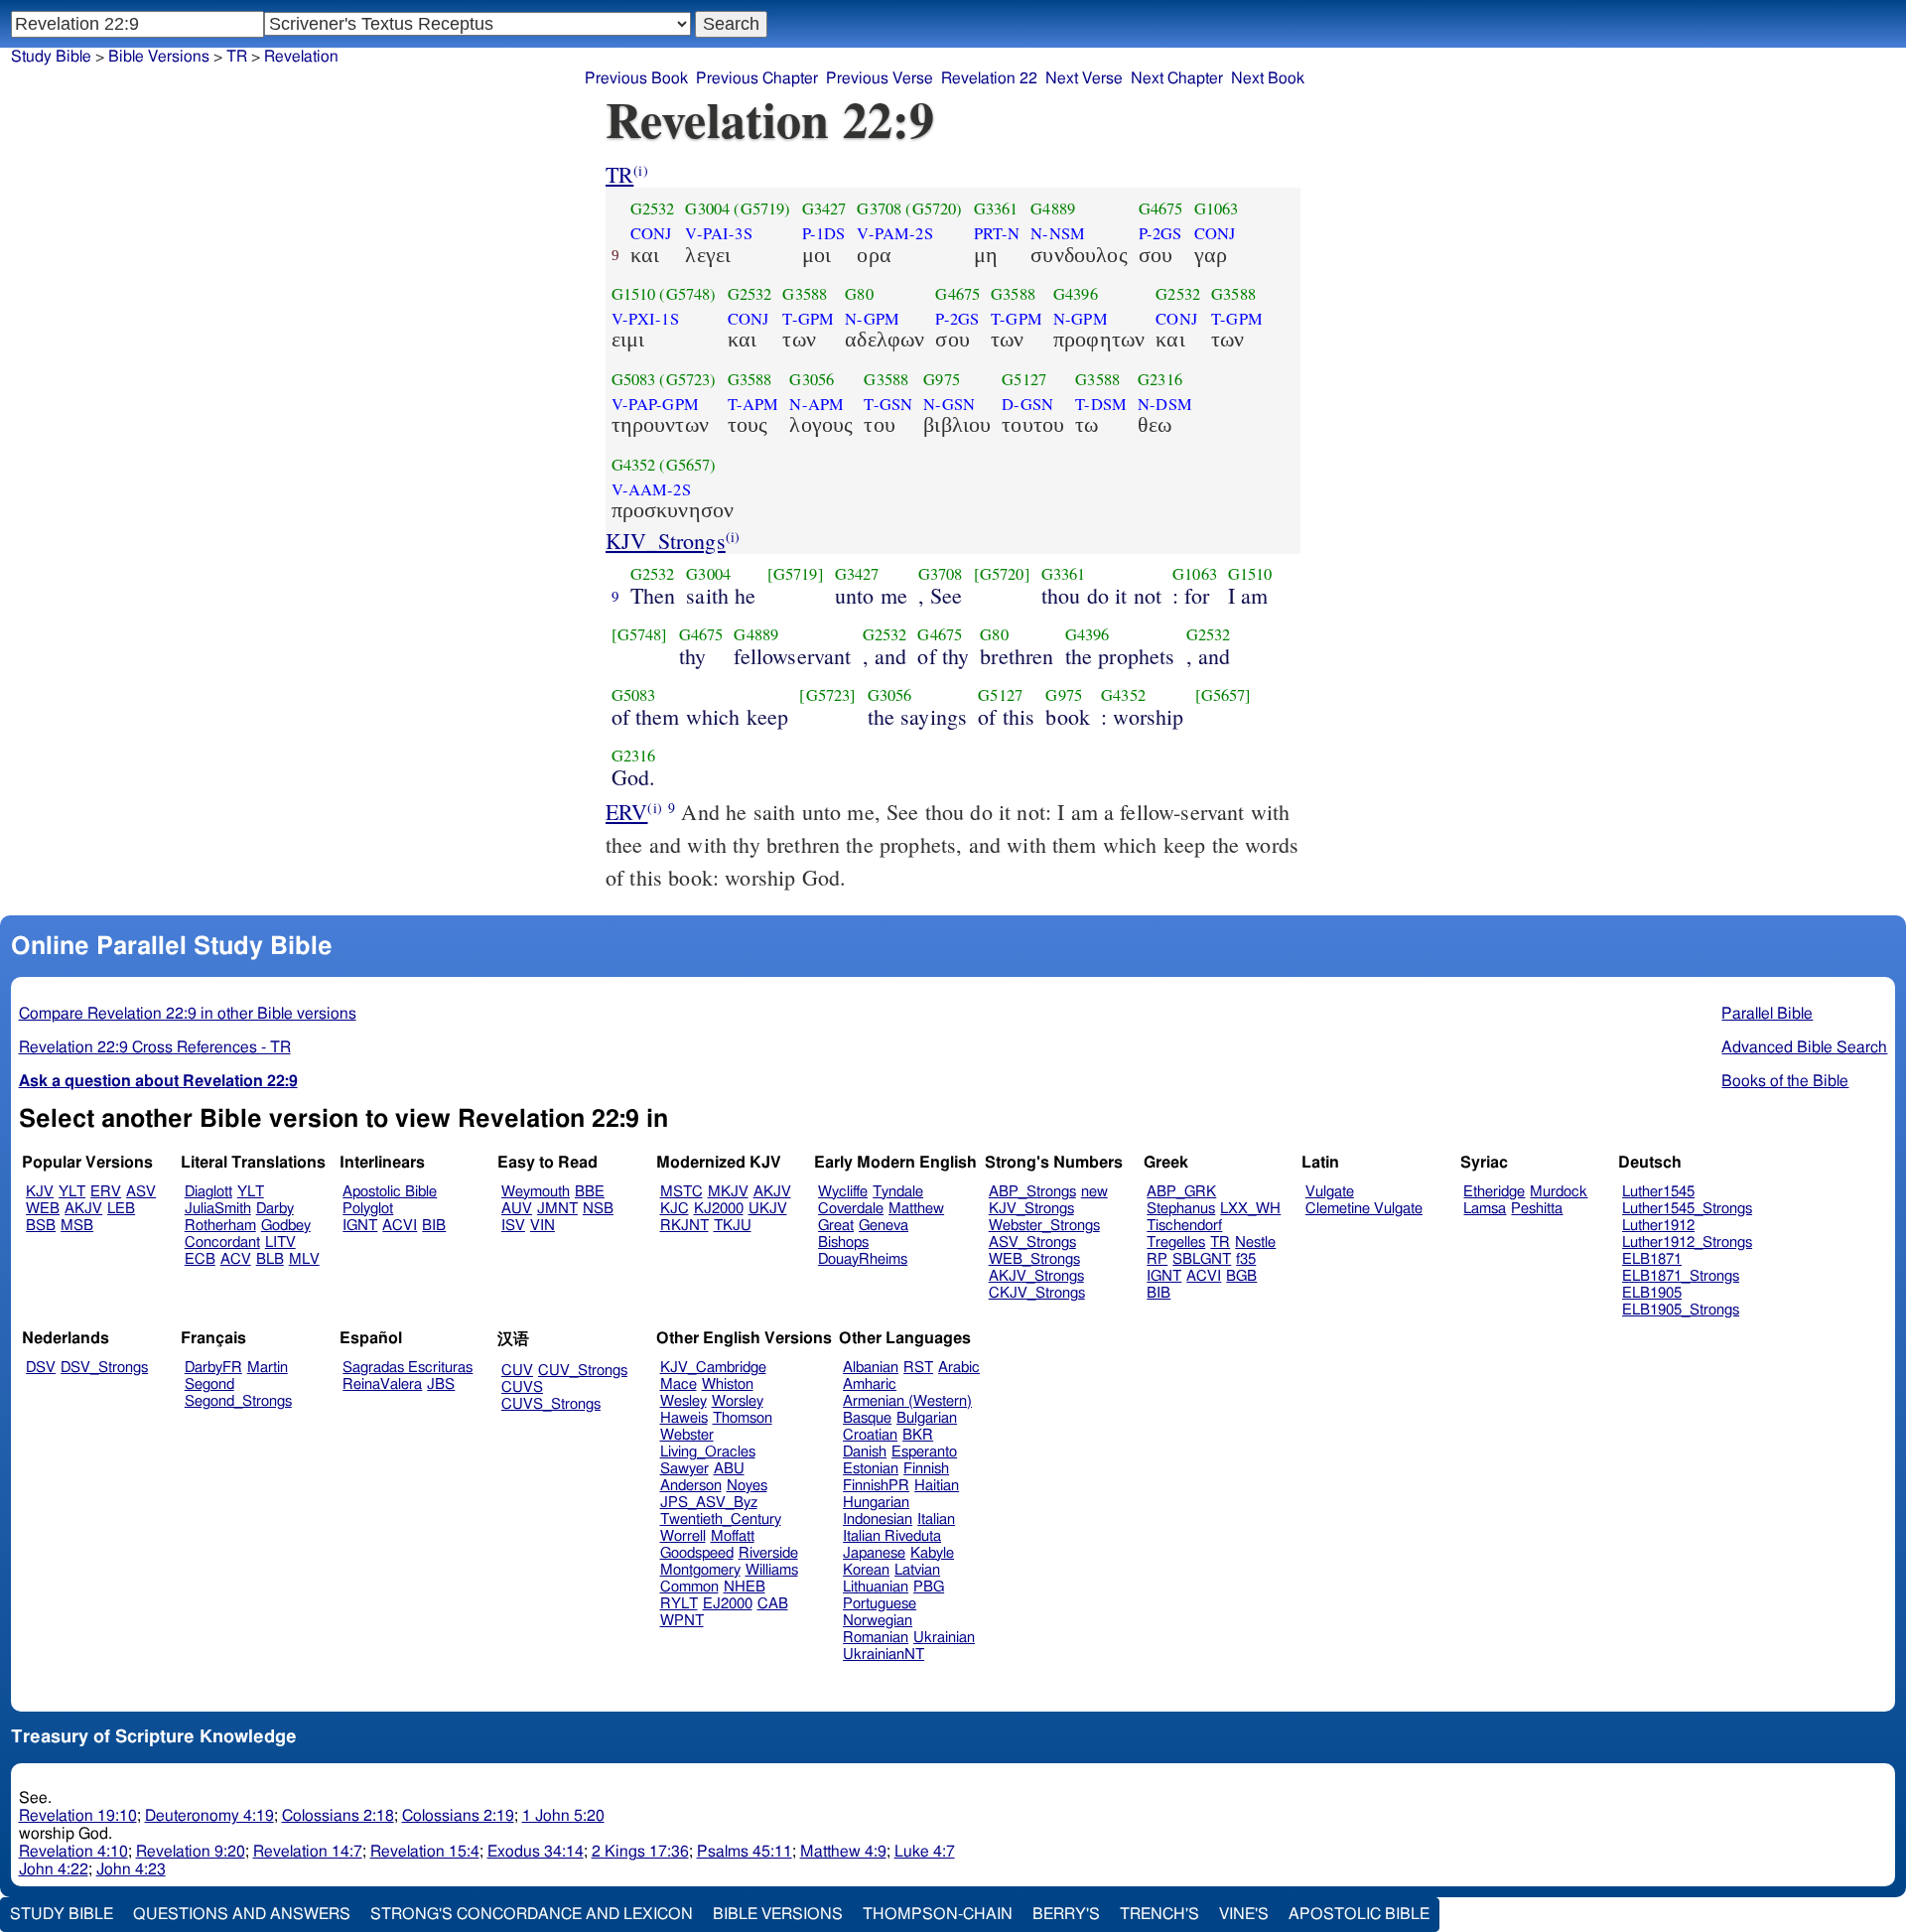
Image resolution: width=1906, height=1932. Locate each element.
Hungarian (876, 1503)
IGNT (360, 1226)
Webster (687, 1435)
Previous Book (636, 78)
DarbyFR (213, 1368)
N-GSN (949, 404)
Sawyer (684, 1469)
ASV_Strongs (1032, 1242)
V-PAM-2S (894, 233)
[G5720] (1002, 574)
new (1094, 1192)
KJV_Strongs (666, 541)
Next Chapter (1177, 78)
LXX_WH (1250, 1209)
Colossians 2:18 (338, 1816)
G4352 (634, 465)
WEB (43, 1209)
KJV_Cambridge (713, 1368)
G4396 (1076, 294)
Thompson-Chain (938, 1914)
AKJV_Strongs (1036, 1276)
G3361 (996, 208)
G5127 (1024, 379)
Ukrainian (944, 1638)
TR (619, 174)
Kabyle (932, 1553)
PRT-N (997, 233)
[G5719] (796, 574)
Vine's (1244, 1914)
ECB (200, 1259)
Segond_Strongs (238, 1401)
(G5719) (762, 208)
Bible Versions (159, 57)
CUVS (522, 1387)
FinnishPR (876, 1486)
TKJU (733, 1226)
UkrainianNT (884, 1655)
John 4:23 (131, 1869)
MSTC (681, 1192)
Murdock (1559, 1192)
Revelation (301, 57)
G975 (942, 379)
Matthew (916, 1209)
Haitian (937, 1486)
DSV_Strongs (104, 1368)
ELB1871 (1652, 1259)
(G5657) (687, 465)
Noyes (747, 1486)
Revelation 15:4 (425, 1852)
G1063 (1217, 208)
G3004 (707, 208)
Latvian (917, 1570)
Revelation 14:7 (308, 1852)
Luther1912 (1658, 1226)
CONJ (651, 233)
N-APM (817, 404)
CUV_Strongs (583, 1371)
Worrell (683, 1536)
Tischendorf (1184, 1226)
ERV (626, 812)
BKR (918, 1435)
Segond (209, 1384)
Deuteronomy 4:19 (209, 1816)
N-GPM (872, 319)
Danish (865, 1452)
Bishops (843, 1242)
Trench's (1159, 1914)
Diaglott (208, 1192)
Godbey (286, 1226)
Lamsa (1485, 1209)
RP (1157, 1259)
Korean (866, 1570)
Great (836, 1226)
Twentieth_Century (721, 1519)
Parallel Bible (1767, 1014)
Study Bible (51, 57)
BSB (41, 1226)
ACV (236, 1259)
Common (689, 1587)
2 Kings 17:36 (640, 1852)
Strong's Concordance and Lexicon (532, 1914)
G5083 (634, 379)
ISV (513, 1226)
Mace (679, 1384)
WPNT (682, 1621)
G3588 (805, 294)
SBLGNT (1202, 1259)
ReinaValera (382, 1384)
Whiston (728, 1384)
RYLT (679, 1604)
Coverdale (851, 1209)
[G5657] (1224, 695)
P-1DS (824, 233)
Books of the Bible (1785, 1081)
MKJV (728, 1192)
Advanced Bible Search (1804, 1047)
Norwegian (878, 1621)
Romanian (876, 1638)
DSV (41, 1368)
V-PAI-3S (718, 233)
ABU (729, 1469)
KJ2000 (719, 1209)
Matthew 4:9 (843, 1852)
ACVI (400, 1226)
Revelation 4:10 (73, 1852)
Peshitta (1537, 1209)
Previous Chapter (757, 78)
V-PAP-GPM (655, 404)
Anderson (691, 1486)
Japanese (874, 1553)
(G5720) (934, 208)
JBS (441, 1384)
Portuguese (880, 1604)
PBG (929, 1587)
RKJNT (684, 1226)
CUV (517, 1371)
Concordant (222, 1242)
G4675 (1161, 208)
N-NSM (1058, 233)
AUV (517, 1209)
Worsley (738, 1401)
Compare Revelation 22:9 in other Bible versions (188, 1014)
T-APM (753, 404)
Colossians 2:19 (458, 1816)
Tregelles (1176, 1242)
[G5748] (640, 634)
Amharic (870, 1384)
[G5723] (827, 695)
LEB (121, 1209)
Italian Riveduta (892, 1536)
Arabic (959, 1368)
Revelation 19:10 (78, 1816)
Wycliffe (843, 1192)
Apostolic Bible (1359, 1914)
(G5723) (687, 379)
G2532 (653, 208)
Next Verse (1084, 78)
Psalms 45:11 (745, 1852)
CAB (773, 1604)
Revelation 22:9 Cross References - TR (155, 1047)
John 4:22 (54, 1869)
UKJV (768, 1209)
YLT (72, 1192)
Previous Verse (880, 78)
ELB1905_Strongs (1681, 1310)
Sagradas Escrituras (408, 1368)
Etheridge (1494, 1192)
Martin (268, 1368)
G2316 (1160, 379)
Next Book (1268, 78)
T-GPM (808, 319)
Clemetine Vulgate (1364, 1209)
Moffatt (733, 1536)
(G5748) (687, 294)
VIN (543, 1226)
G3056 (812, 379)
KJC (675, 1209)
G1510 (634, 294)
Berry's (1066, 1914)
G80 (859, 294)
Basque (867, 1418)
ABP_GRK (1181, 1192)
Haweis (684, 1418)
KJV (40, 1192)
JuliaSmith (218, 1209)
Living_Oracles (708, 1452)
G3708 (879, 208)
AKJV (83, 1209)
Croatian (870, 1435)
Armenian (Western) (907, 1401)
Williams (772, 1570)
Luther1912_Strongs (1687, 1242)
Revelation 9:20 (191, 1852)
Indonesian (878, 1519)
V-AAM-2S (651, 489)
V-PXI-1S (645, 319)
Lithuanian (876, 1587)
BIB (434, 1226)
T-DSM (1101, 404)
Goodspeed (697, 1553)
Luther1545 (1658, 1192)
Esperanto (924, 1452)
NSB (598, 1209)
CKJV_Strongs (1037, 1293)
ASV (141, 1192)
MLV (304, 1259)
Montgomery (700, 1570)
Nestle (1255, 1242)
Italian (936, 1519)
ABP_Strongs (1032, 1192)
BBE (590, 1192)
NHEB (745, 1587)
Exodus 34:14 (536, 1852)
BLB (270, 1259)
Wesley (683, 1401)
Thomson (743, 1418)
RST (918, 1368)
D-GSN (1027, 404)
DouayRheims (863, 1259)
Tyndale (898, 1192)
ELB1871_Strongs (1681, 1276)
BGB (1241, 1276)
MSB (77, 1226)
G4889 (1053, 208)
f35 (1246, 1259)
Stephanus (1181, 1209)
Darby (275, 1209)
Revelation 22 (989, 78)
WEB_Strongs (1034, 1259)
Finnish (926, 1469)
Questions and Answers (242, 1914)
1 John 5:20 (563, 1816)
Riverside (768, 1553)
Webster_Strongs (1044, 1226)
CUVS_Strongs (551, 1404)
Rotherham (220, 1226)
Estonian (871, 1469)
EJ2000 (728, 1604)
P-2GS (1160, 233)
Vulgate (1330, 1192)
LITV (280, 1242)
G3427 (824, 208)
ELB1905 (1652, 1293)
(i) (640, 170)
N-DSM (1165, 404)
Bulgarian (927, 1418)
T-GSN (888, 404)
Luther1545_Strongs (1687, 1209)
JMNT (557, 1209)
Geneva (884, 1226)
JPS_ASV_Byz (709, 1503)
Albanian (871, 1368)
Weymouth (536, 1192)
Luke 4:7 (925, 1852)
